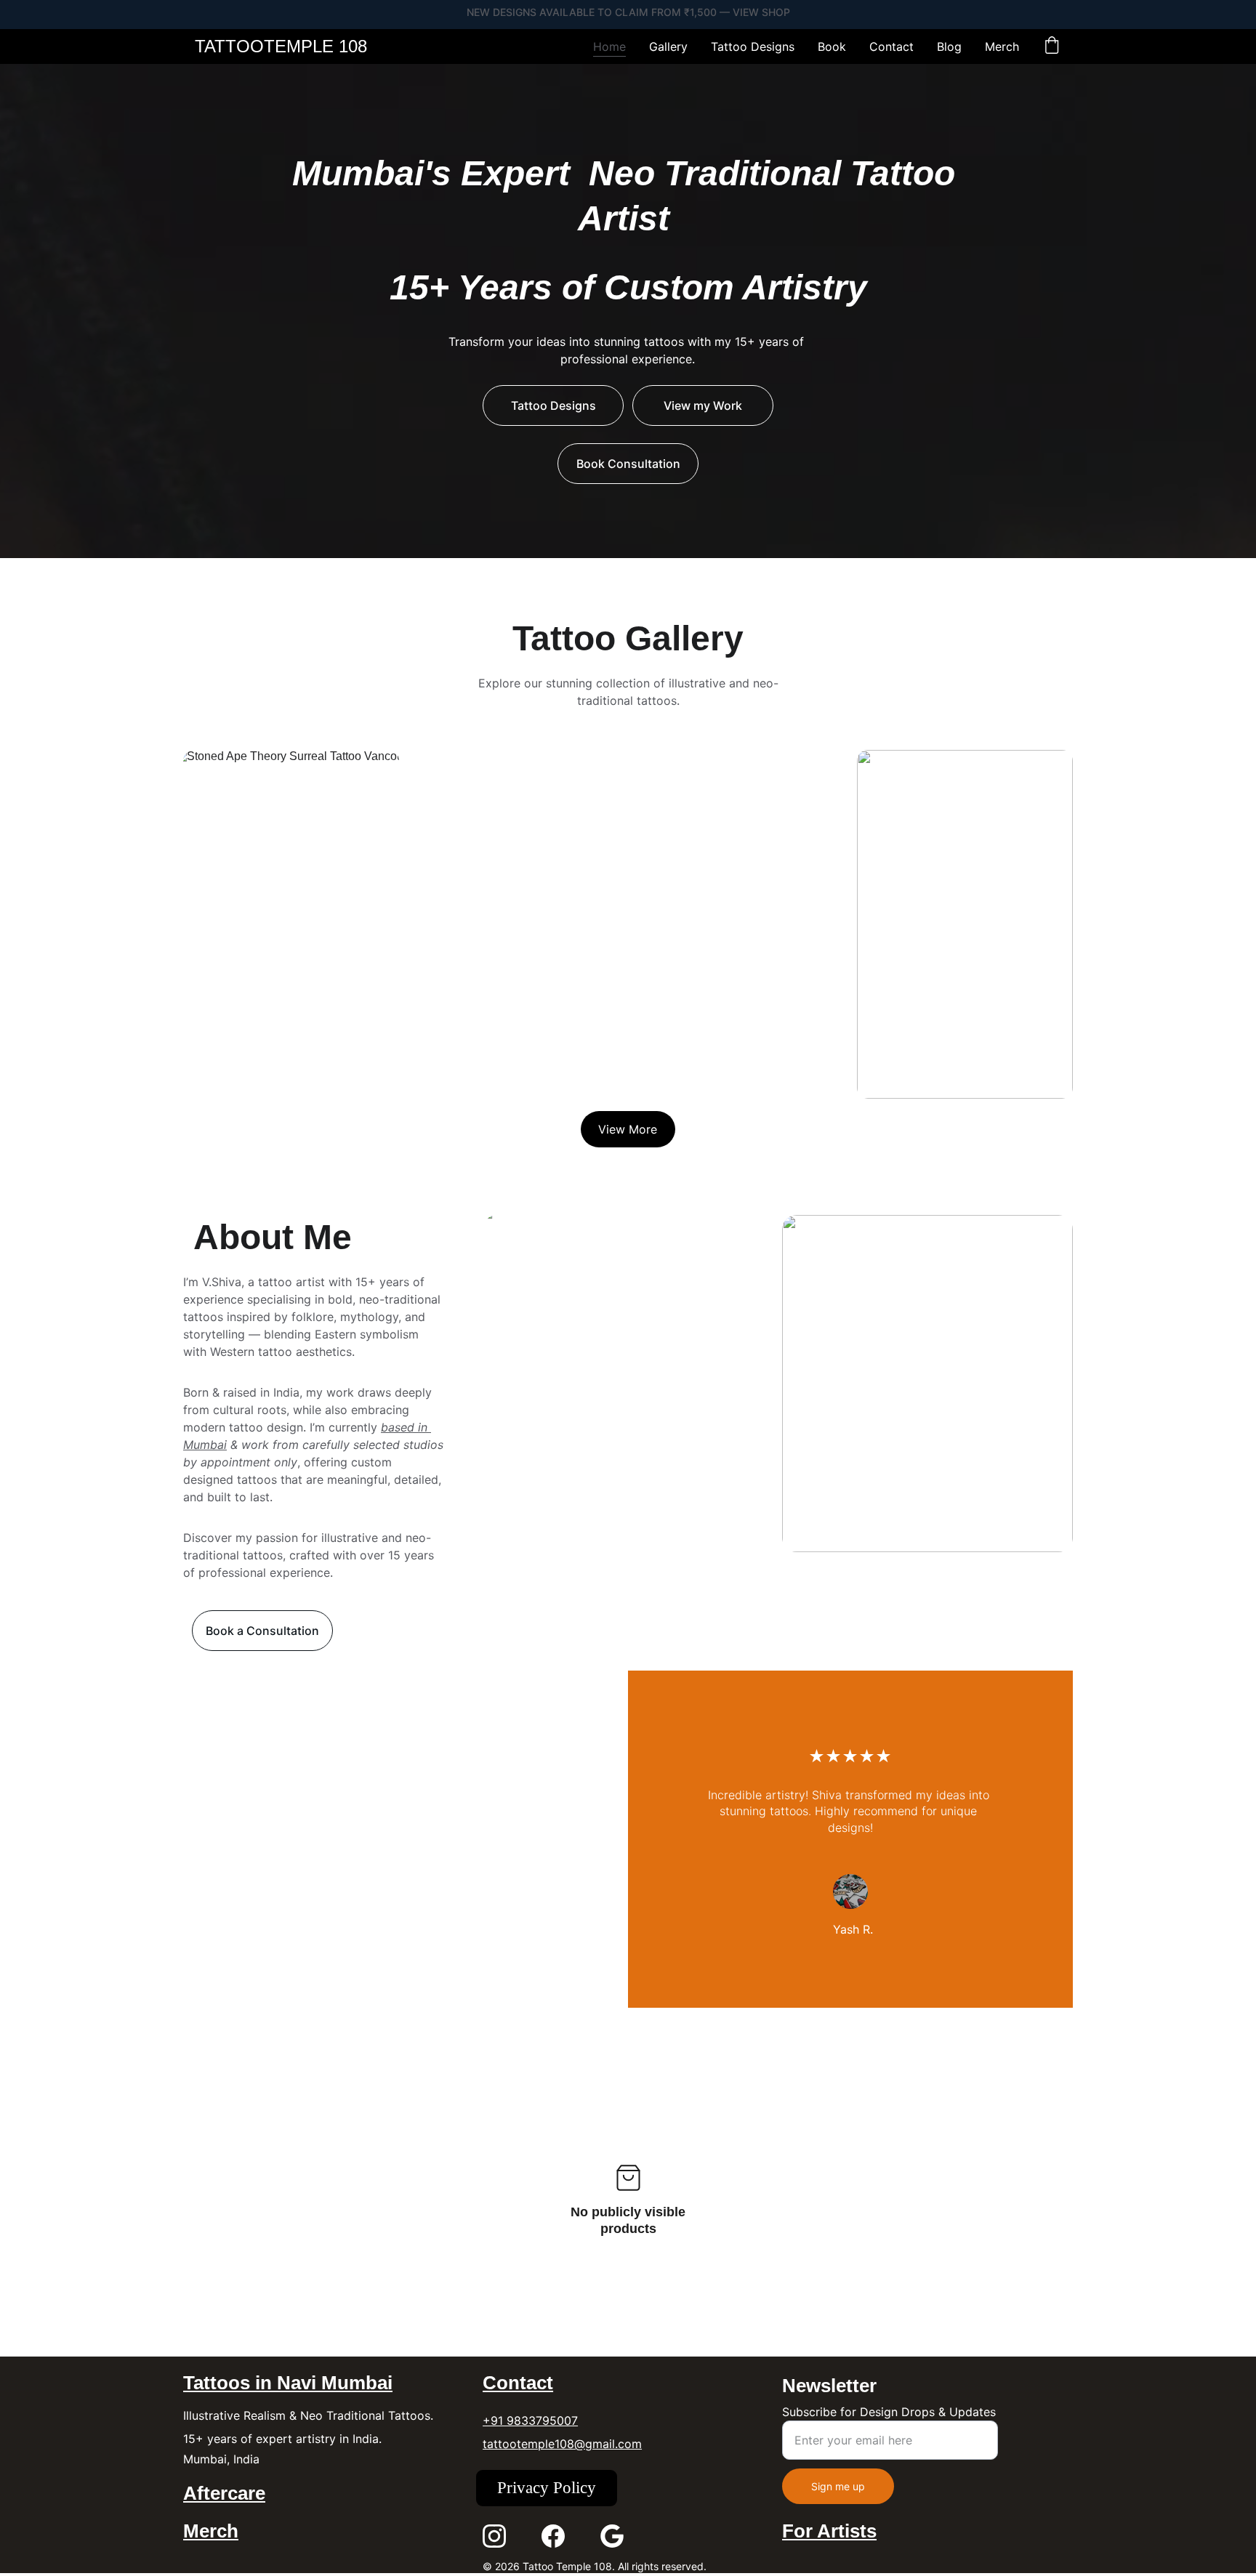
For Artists (829, 2531)
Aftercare (224, 2493)
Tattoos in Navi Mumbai (288, 2383)
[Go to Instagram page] (494, 2536)
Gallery (668, 47)
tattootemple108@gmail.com (562, 2444)
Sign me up (838, 2486)
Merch (1002, 47)
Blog (949, 47)
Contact (891, 47)
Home (609, 47)
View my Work (703, 405)
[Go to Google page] (612, 2536)
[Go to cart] (1052, 47)
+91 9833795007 (530, 2420)
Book (832, 47)
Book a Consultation (262, 1631)
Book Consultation (628, 464)
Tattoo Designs (753, 47)
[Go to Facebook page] (553, 2536)
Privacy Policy (547, 2488)
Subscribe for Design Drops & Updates (889, 2412)
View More (628, 1129)
